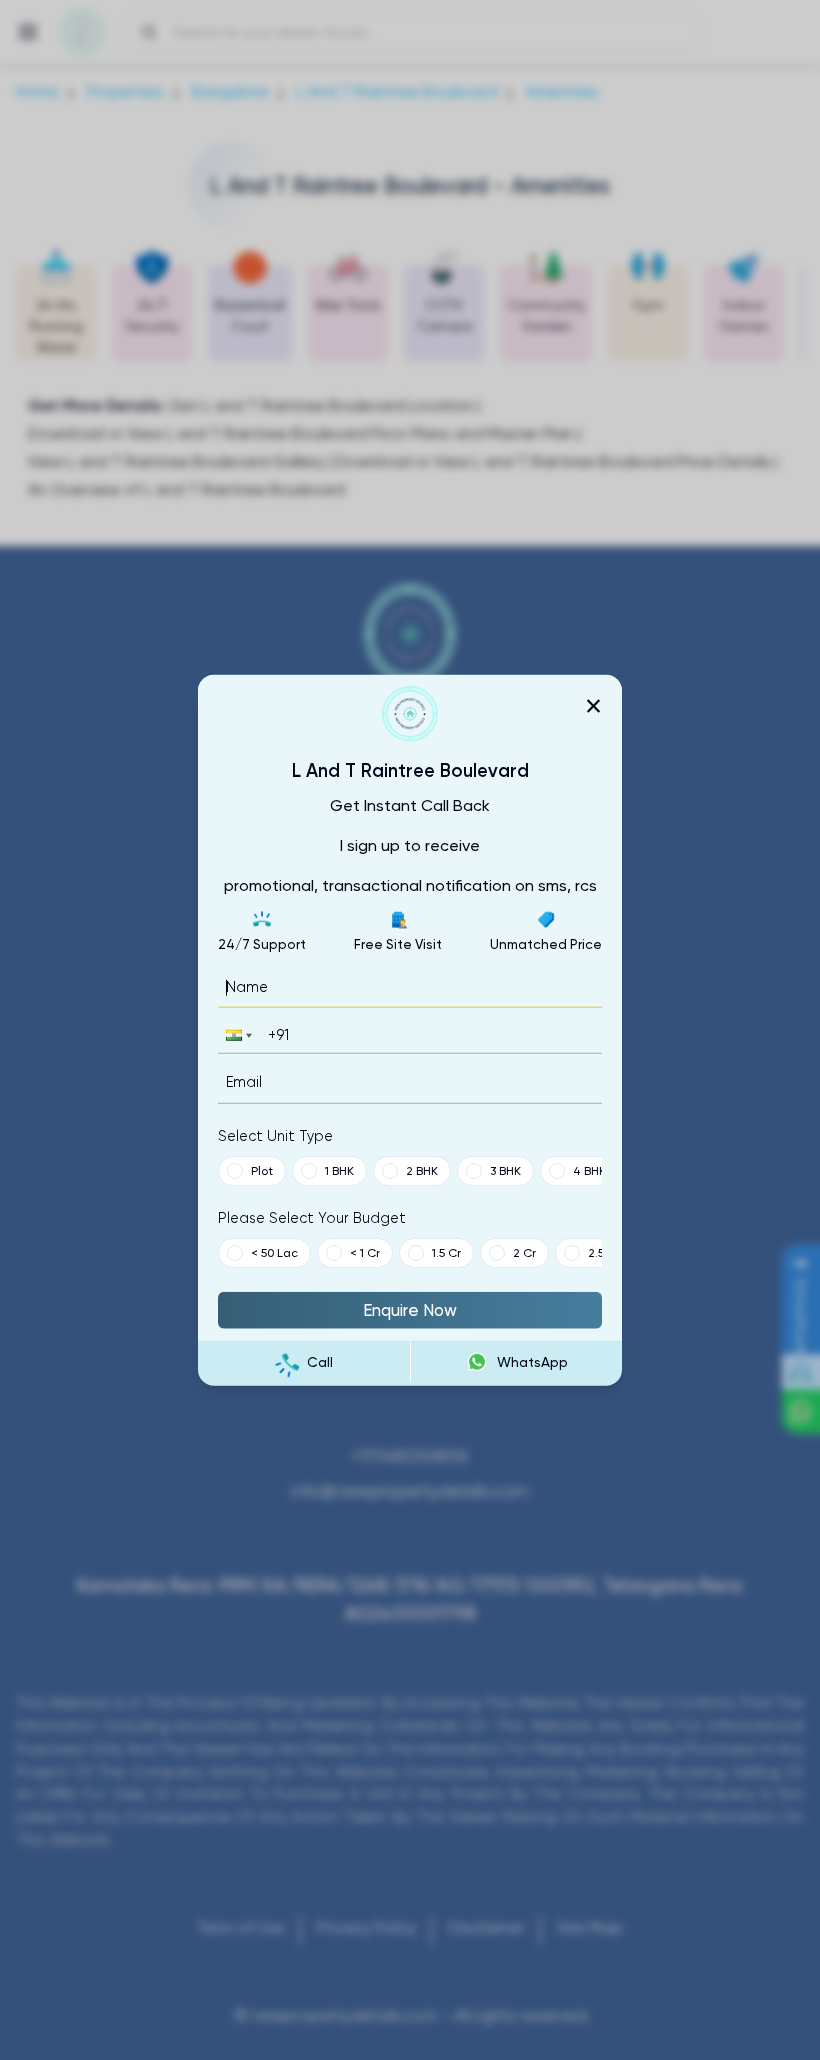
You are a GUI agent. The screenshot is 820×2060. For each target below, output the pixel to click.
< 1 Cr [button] (365, 1252)
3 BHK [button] (505, 1170)
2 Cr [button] (524, 1252)
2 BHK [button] (422, 1170)
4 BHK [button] (589, 1170)
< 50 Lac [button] (274, 1252)
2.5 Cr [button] (604, 1252)
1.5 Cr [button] (446, 1252)
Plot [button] (262, 1170)
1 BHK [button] (339, 1170)
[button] (237, 1035)
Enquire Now (410, 1309)
